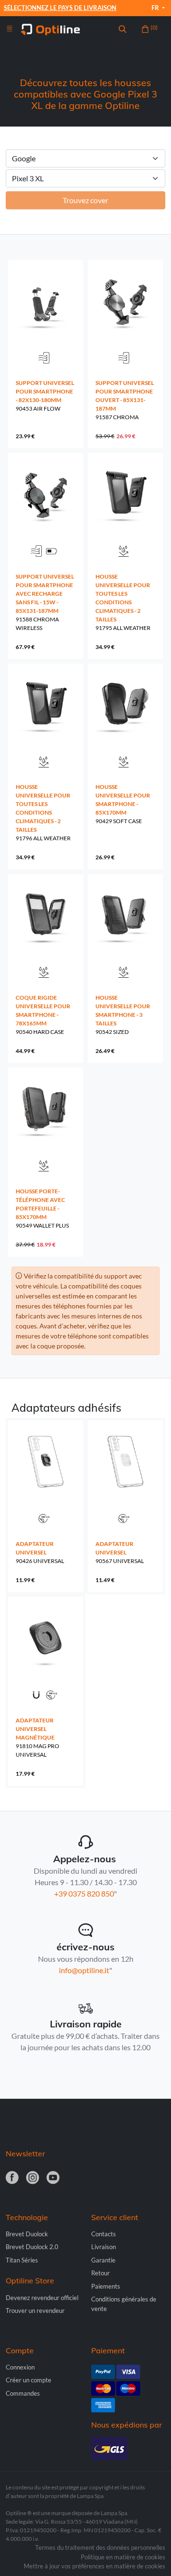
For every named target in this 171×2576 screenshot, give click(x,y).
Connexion (20, 2367)
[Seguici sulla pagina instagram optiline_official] (33, 2178)
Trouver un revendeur (35, 2311)
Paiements (106, 2286)
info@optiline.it (84, 1970)
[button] (123, 29)
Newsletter (25, 2153)
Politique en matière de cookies (123, 2557)
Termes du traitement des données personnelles (100, 2547)
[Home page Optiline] (50, 29)
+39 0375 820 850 (84, 1893)
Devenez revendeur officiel (42, 2298)
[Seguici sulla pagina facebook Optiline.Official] (12, 2178)
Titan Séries (22, 2260)
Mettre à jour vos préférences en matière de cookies (95, 2566)
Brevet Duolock (27, 2234)
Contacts (104, 2234)
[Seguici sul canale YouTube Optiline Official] (53, 2178)
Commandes (23, 2393)
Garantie (103, 2260)
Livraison (104, 2247)
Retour (100, 2273)
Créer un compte (28, 2380)
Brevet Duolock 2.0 (32, 2247)
